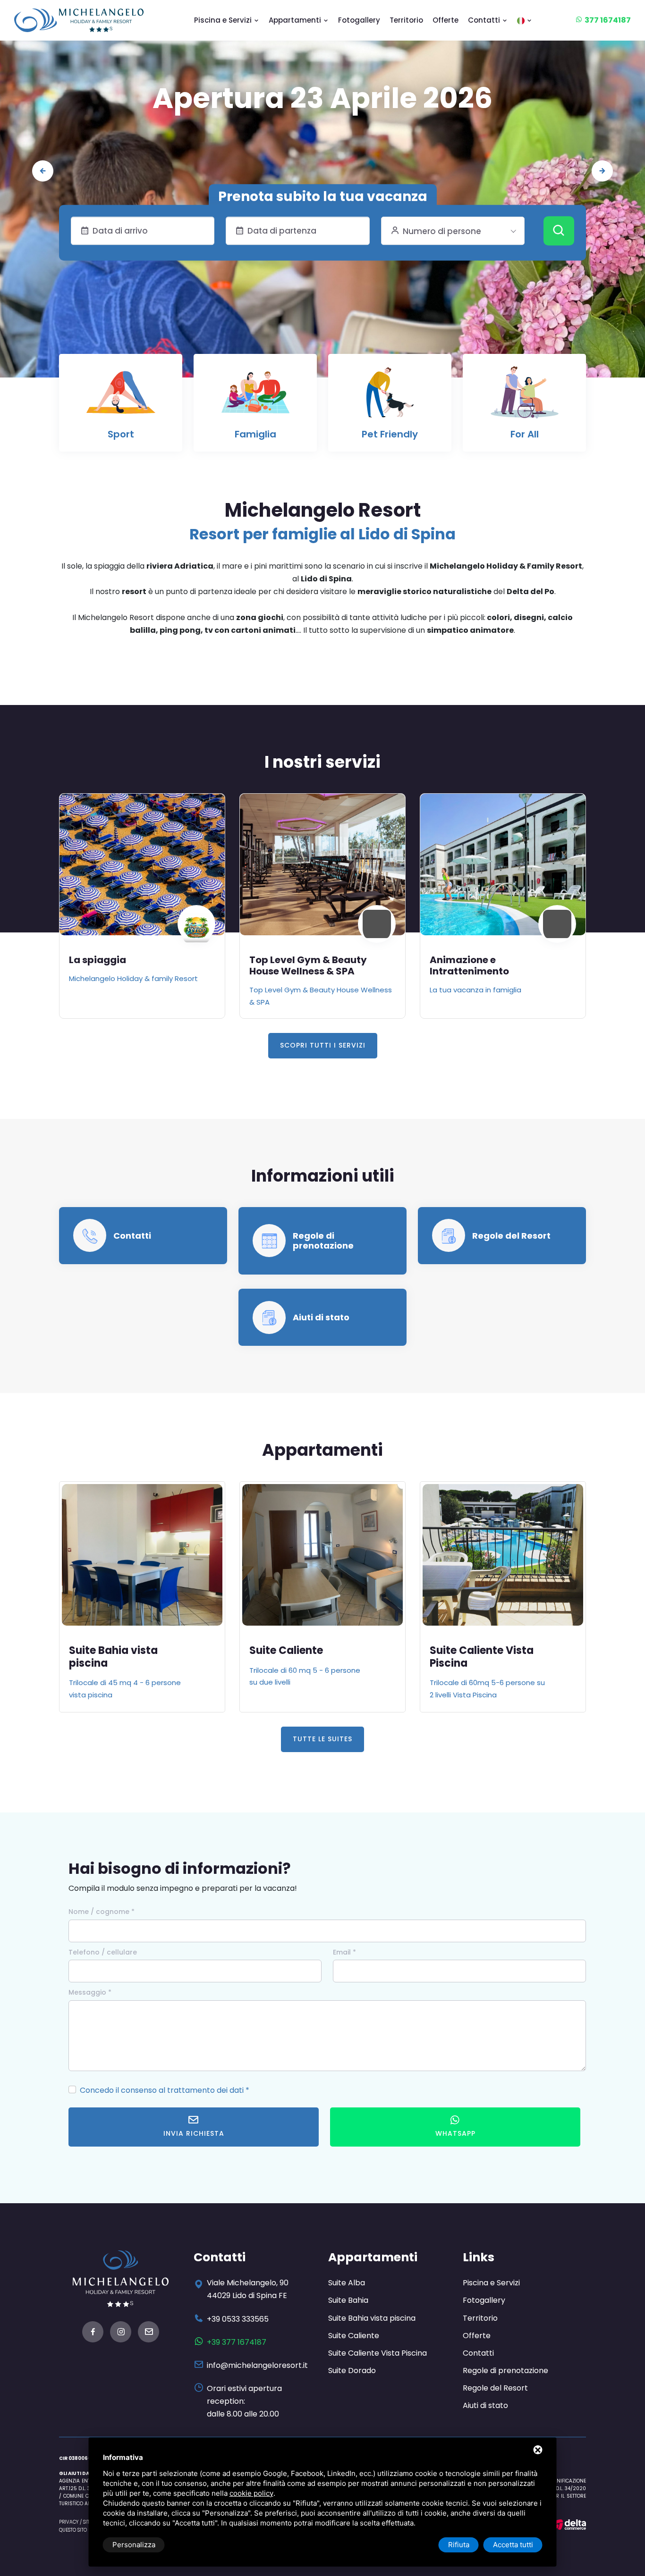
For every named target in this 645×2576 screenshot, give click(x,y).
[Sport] (121, 397)
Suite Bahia (348, 2300)
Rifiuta (459, 2545)
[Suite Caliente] (142, 1555)
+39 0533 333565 (238, 2319)
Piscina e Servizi (224, 20)
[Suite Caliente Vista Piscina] (322, 1555)
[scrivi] (149, 2333)
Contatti (485, 20)
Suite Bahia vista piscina (372, 2318)
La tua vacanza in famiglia (295, 990)
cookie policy (251, 2493)
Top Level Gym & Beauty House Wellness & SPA (128, 965)
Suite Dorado (464, 1650)
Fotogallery (359, 20)
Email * (344, 1952)
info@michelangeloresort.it (257, 2365)
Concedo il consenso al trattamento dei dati (162, 2090)
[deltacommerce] (569, 2524)
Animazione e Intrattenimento (289, 965)
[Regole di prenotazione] (269, 1240)
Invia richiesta (194, 2133)
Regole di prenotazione (323, 1241)
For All (525, 434)
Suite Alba (347, 2283)
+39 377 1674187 (237, 2342)
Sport (121, 434)
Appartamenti (296, 20)
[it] (525, 20)
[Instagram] (121, 2333)
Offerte (446, 20)
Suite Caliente (106, 1650)
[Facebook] (93, 2333)
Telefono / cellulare (103, 1952)
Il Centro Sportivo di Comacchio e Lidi (495, 990)
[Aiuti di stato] (269, 1317)
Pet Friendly (390, 434)
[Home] (79, 20)
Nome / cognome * (102, 1912)
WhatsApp (455, 2133)
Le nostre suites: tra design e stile (323, 98)
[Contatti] (90, 1235)
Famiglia (255, 434)
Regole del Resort (511, 1236)
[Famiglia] (255, 397)
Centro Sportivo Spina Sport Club (499, 965)
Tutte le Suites (322, 1739)
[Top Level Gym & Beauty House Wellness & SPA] (142, 864)
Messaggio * (90, 1992)
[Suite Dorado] (503, 1555)
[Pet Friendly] (390, 397)
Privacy (69, 2522)
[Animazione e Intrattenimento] (322, 864)
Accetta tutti (513, 2545)
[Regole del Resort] (449, 1235)
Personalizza (134, 2545)
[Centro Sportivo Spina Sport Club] (503, 864)
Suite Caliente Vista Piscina (301, 1657)
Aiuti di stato (321, 1317)
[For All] (525, 397)
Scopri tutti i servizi (323, 1045)
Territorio (406, 20)
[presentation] (43, 171)
